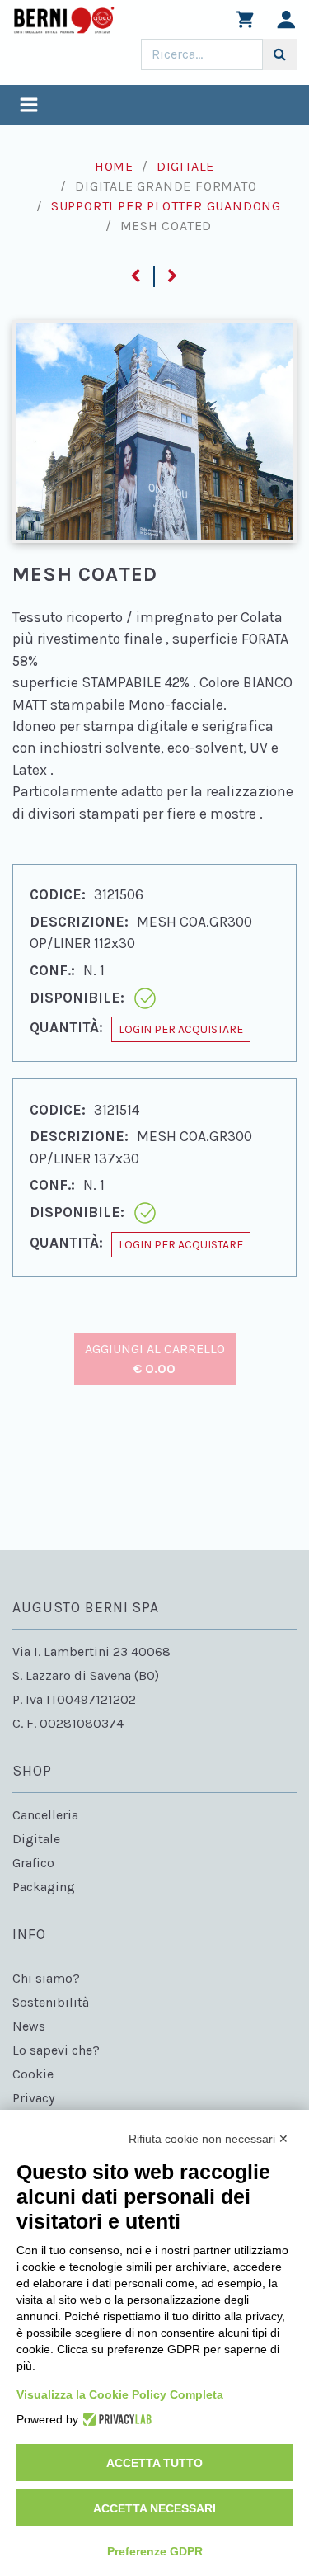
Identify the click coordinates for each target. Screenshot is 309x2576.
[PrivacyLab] (115, 2419)
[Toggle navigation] (29, 107)
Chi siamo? (46, 1978)
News (29, 2026)
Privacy (33, 2098)
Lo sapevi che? (56, 2050)
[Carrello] (245, 24)
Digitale (185, 166)
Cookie (33, 2074)
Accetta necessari (154, 2508)
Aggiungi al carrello (155, 1359)
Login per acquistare (181, 1029)
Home (114, 166)
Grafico (33, 1863)
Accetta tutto (154, 2463)
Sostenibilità (51, 2002)
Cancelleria (45, 1815)
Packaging (44, 1887)
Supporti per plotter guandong (166, 206)
